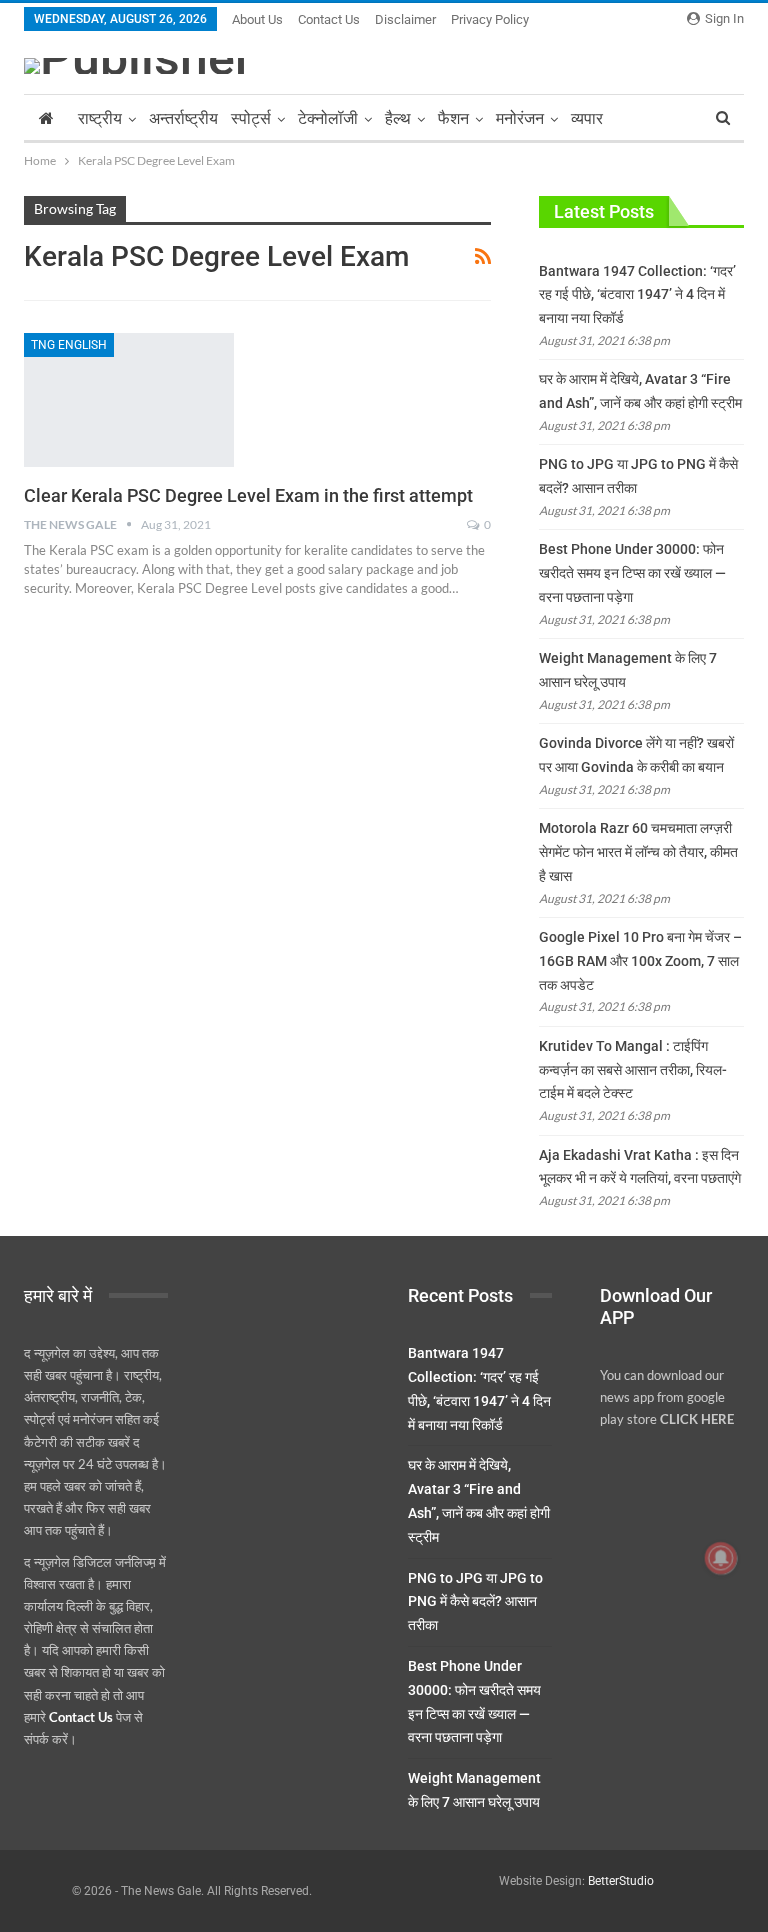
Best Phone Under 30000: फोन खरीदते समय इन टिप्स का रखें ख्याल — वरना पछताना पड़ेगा (632, 573)
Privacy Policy (490, 19)
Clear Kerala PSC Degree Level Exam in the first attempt (248, 495)
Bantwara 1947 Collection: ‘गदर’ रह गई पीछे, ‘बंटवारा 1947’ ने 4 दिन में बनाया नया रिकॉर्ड (637, 295)
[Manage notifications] (721, 1558)
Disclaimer (405, 19)
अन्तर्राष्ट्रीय (183, 118)
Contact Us (329, 19)
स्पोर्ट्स (251, 118)
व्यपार (587, 118)
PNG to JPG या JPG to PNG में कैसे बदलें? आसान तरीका (475, 1602)
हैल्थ (398, 118)
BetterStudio (621, 1881)
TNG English (69, 345)
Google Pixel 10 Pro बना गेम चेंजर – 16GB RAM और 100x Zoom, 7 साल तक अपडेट (640, 961)
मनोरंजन (520, 118)
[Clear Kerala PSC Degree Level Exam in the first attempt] (129, 400)
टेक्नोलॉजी (328, 118)
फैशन (453, 118)
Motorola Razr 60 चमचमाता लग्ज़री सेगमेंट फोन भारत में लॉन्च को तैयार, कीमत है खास (638, 852)
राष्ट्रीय (100, 118)
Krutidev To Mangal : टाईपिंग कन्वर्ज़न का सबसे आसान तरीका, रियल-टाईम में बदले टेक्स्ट (633, 1070)
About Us (257, 19)
